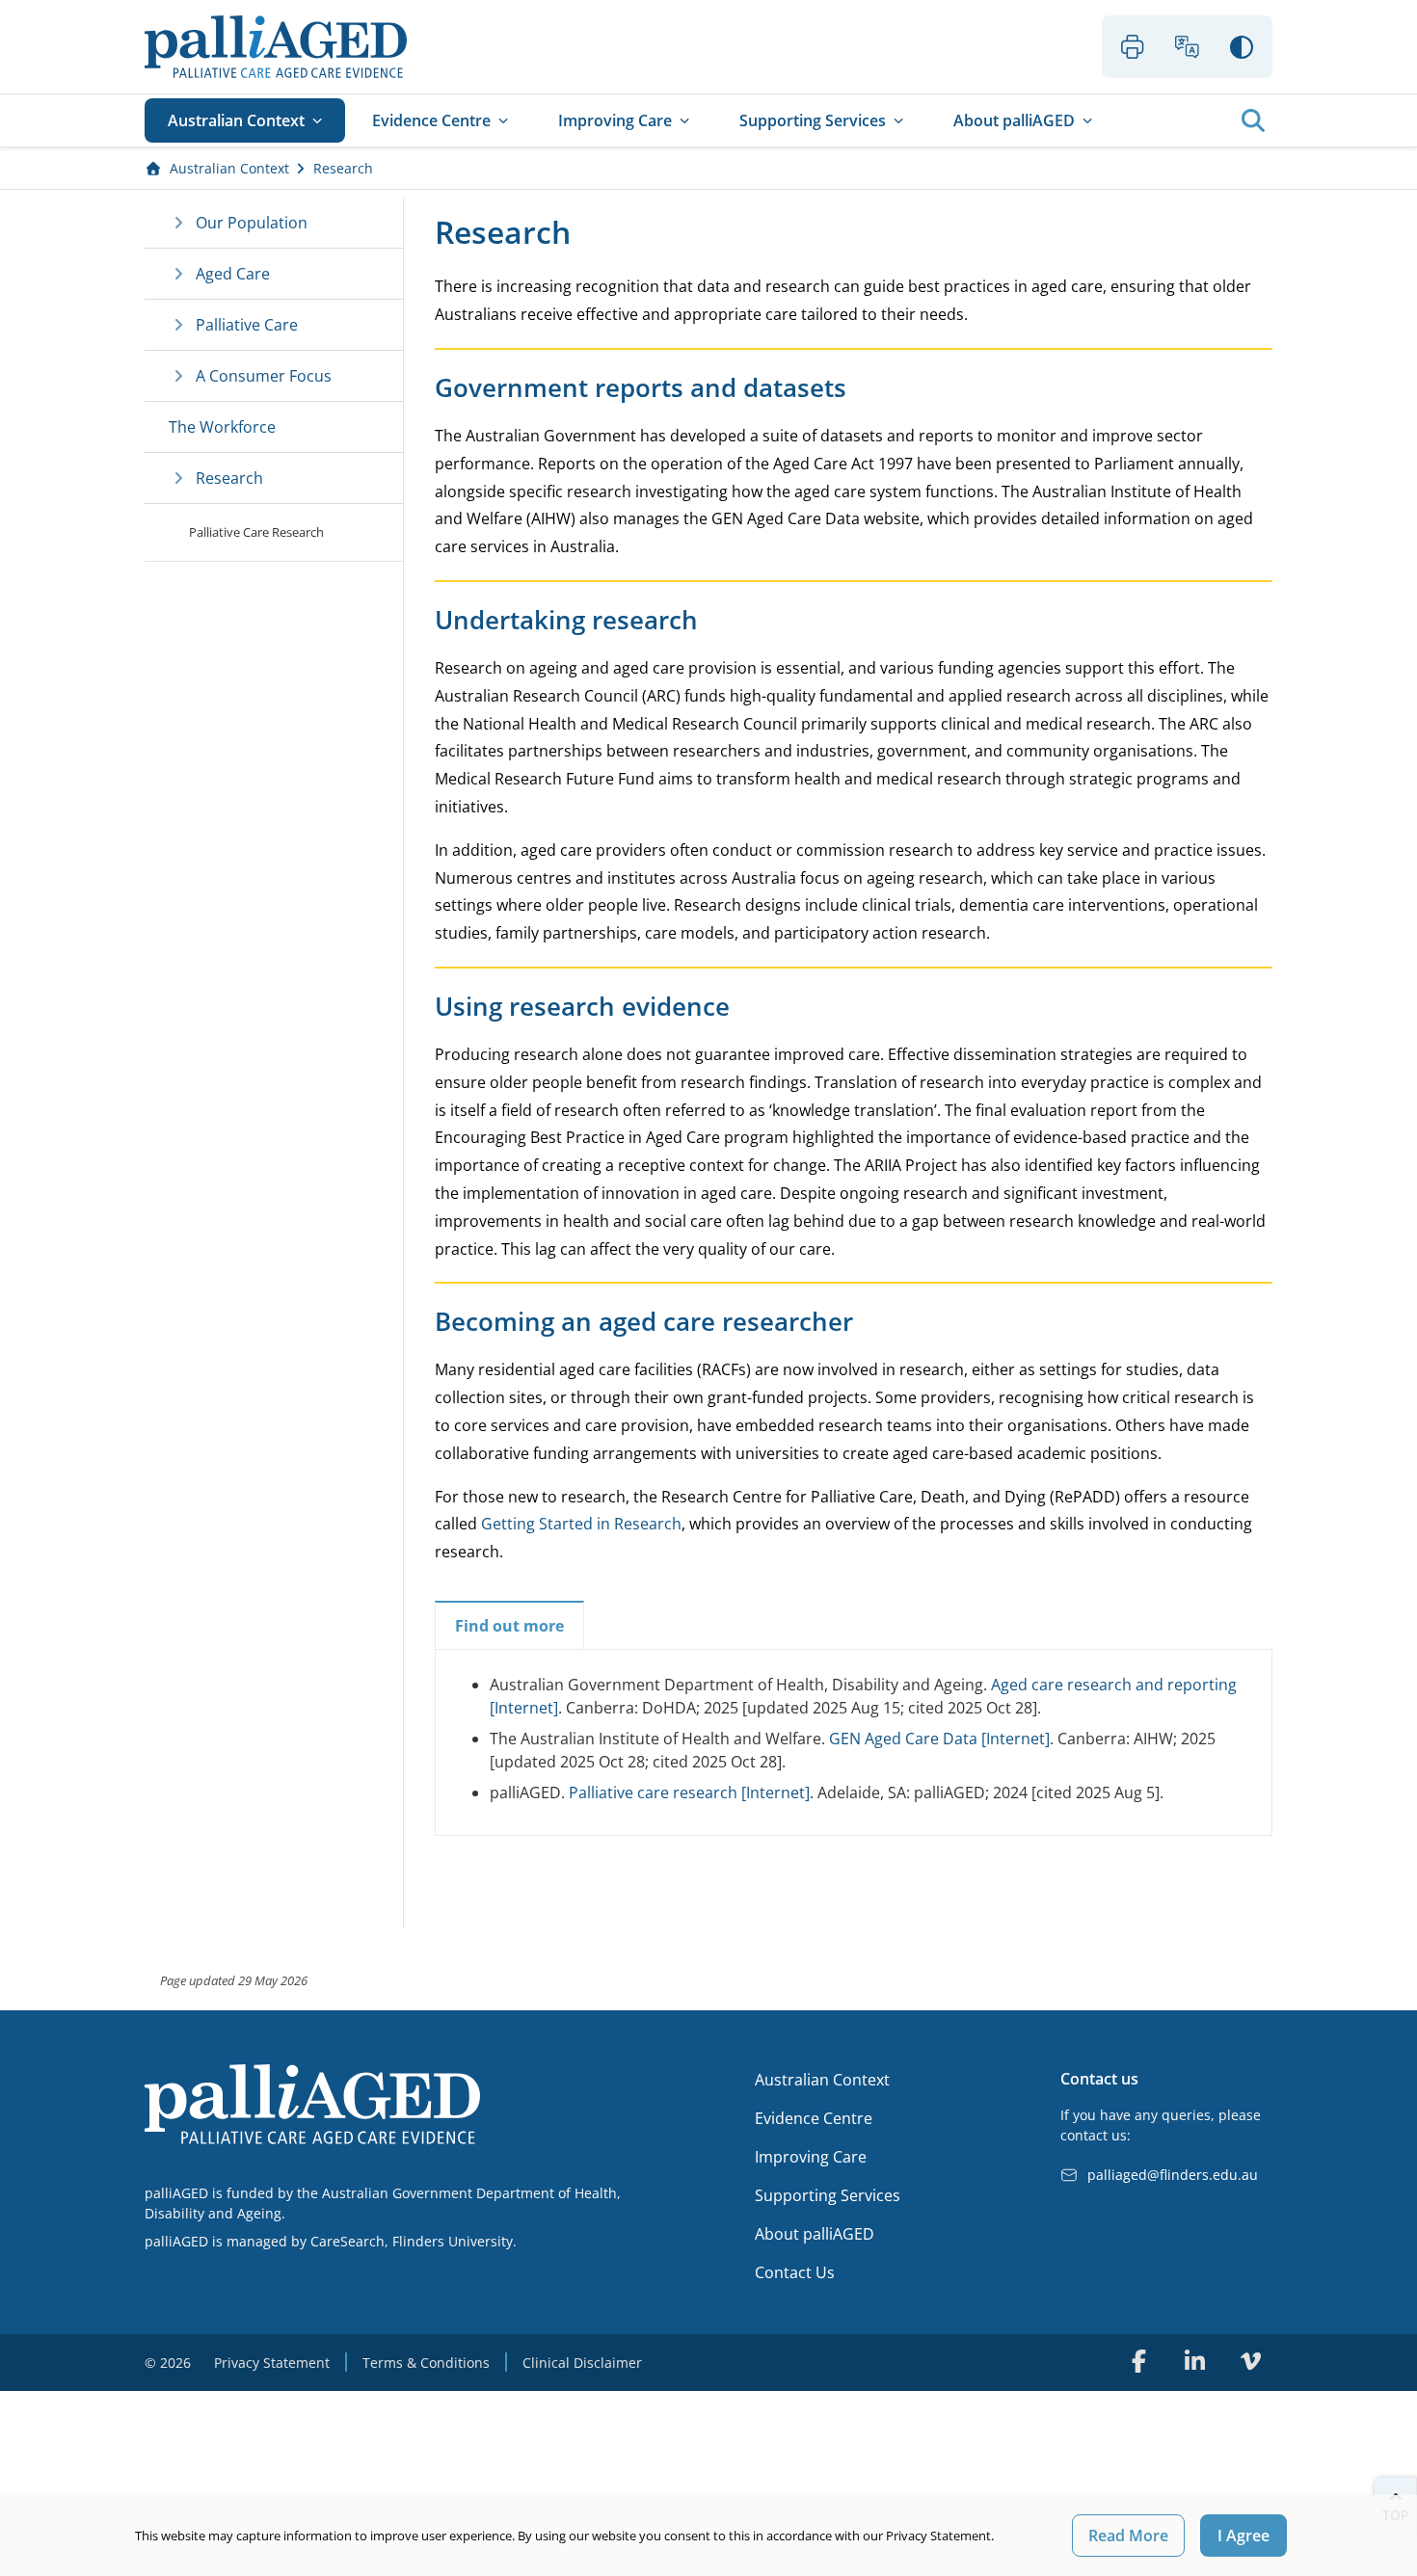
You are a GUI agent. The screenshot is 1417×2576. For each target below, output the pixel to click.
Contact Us (795, 2272)
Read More (1128, 2536)
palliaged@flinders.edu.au (1173, 2175)
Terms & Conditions (426, 2363)
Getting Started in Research (581, 1524)
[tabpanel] (854, 1739)
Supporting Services (813, 120)
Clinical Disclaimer (582, 2363)
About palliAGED (1014, 120)
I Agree (1243, 2536)
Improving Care (615, 120)
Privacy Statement (272, 2363)
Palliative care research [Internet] (689, 1793)
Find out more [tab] (509, 1626)
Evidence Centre (431, 120)
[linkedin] (1194, 2361)
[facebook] (1138, 2361)
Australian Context (236, 120)
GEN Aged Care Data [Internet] (939, 1739)
